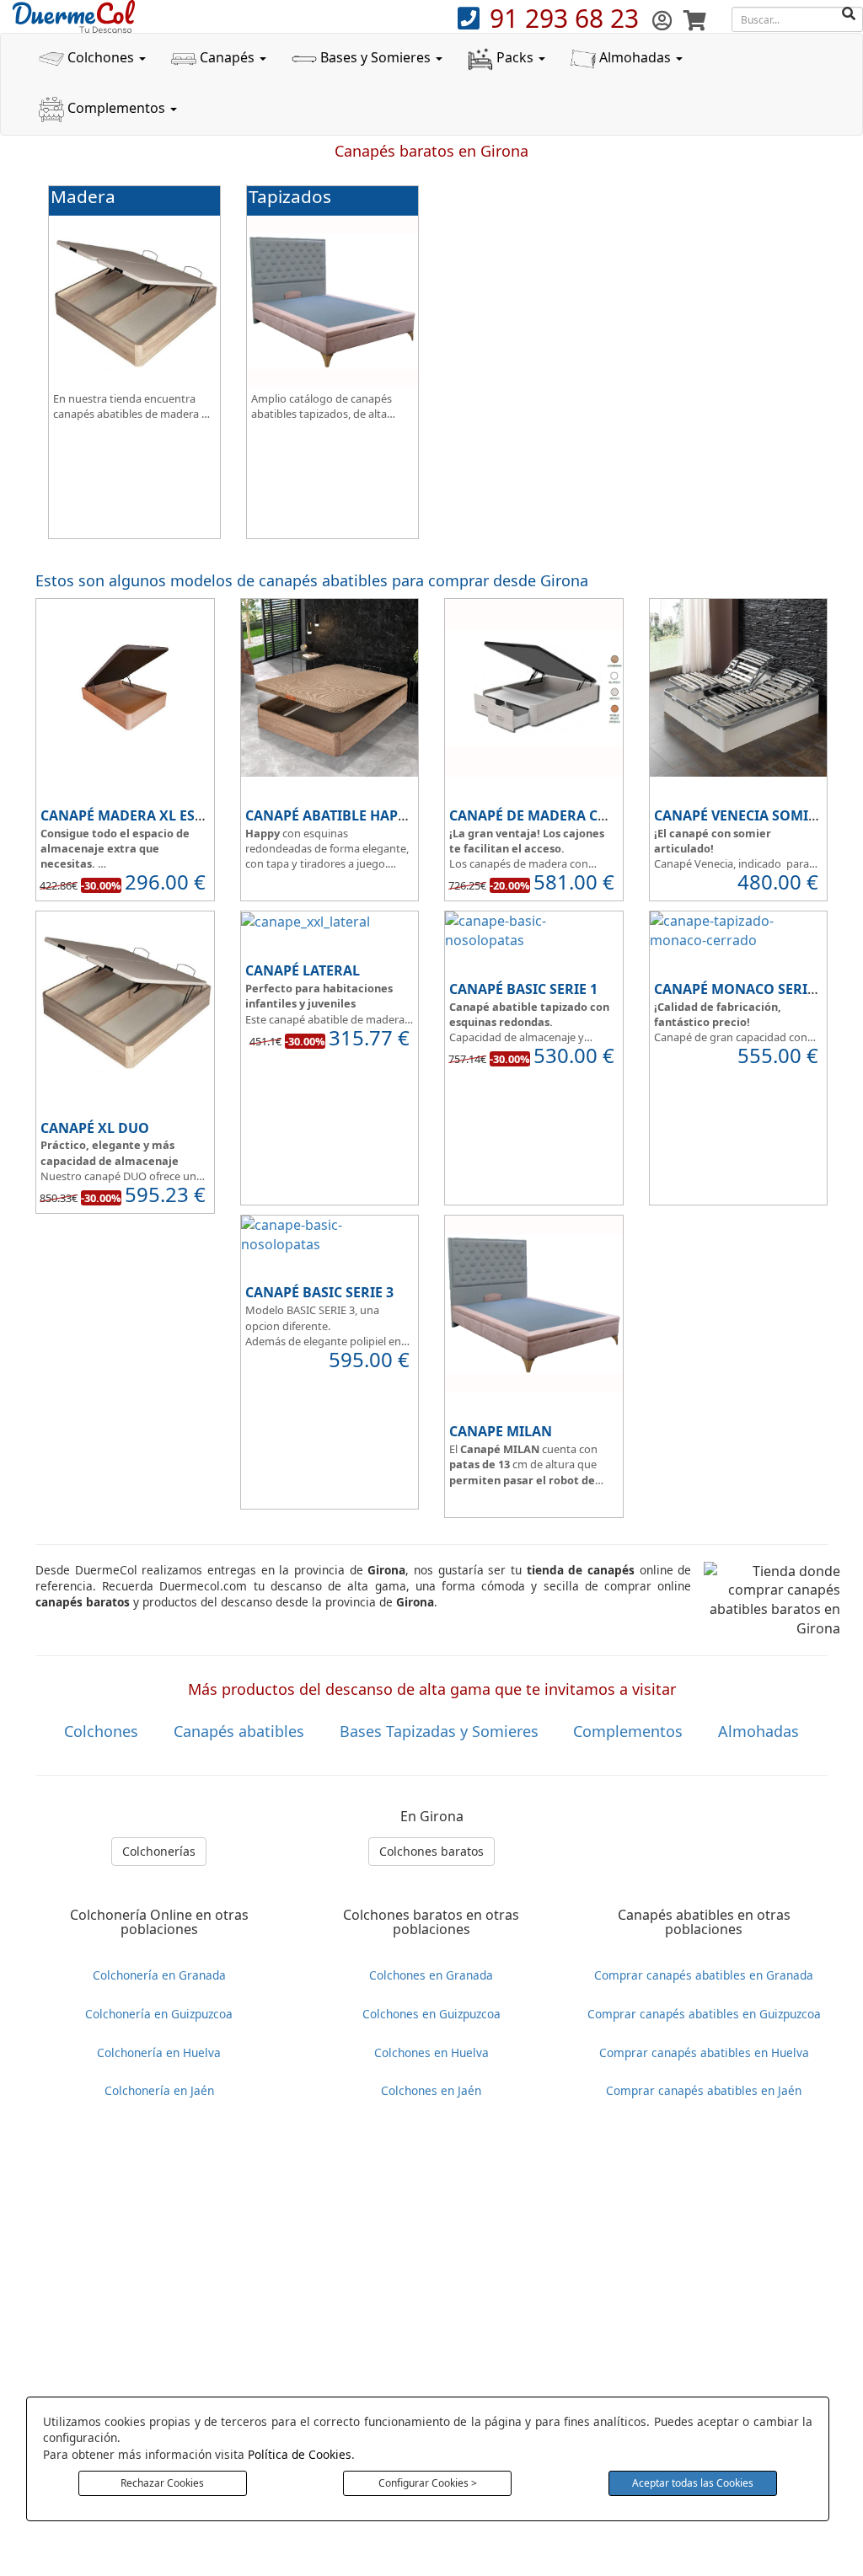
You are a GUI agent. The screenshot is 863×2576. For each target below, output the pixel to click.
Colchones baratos (431, 1851)
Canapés (227, 57)
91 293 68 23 (568, 18)
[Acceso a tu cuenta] (665, 20)
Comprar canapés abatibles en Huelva (704, 2052)
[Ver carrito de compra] (695, 20)
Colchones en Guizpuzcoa (431, 2014)
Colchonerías (159, 1851)
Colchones (101, 57)
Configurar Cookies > (428, 2483)
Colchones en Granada (431, 1975)
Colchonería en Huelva (159, 2052)
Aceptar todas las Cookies (693, 2483)
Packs (515, 57)
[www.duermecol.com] (74, 15)
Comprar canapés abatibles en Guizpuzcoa (704, 2014)
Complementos (116, 108)
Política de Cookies (300, 2454)
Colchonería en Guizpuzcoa (159, 2014)
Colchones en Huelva (431, 2052)
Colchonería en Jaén (159, 2090)
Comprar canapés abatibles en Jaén (704, 2090)
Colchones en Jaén (431, 2090)
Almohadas (635, 57)
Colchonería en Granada (159, 1975)
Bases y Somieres (375, 57)
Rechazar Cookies (162, 2483)
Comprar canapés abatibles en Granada (704, 1975)
